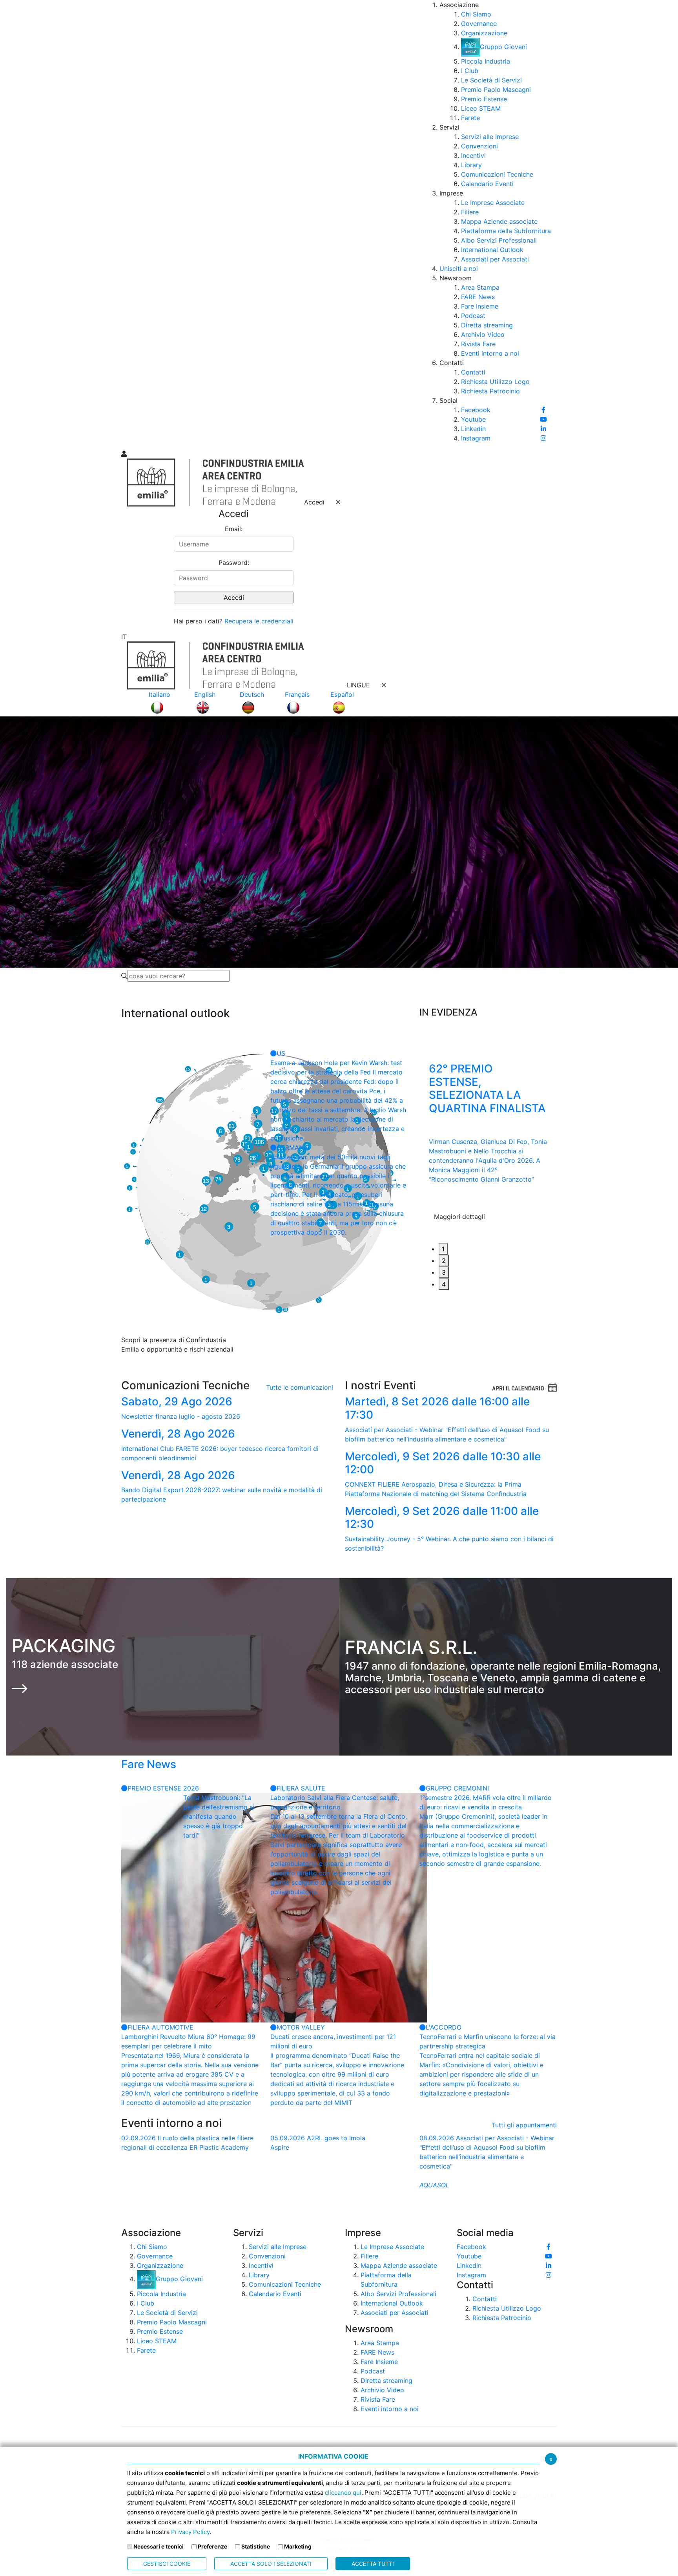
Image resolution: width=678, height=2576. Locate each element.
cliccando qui (343, 2493)
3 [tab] (444, 1272)
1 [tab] (443, 1249)
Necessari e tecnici (159, 2546)
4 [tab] (444, 1284)
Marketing (298, 2546)
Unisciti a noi (459, 269)
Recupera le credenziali (259, 621)
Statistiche (256, 2546)
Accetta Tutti (373, 2564)
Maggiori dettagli (459, 1232)
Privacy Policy (190, 2532)
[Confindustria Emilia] (131, 224)
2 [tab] (444, 1261)
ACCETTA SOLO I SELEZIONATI (271, 2564)
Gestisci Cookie (167, 2564)
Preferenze (212, 2546)
